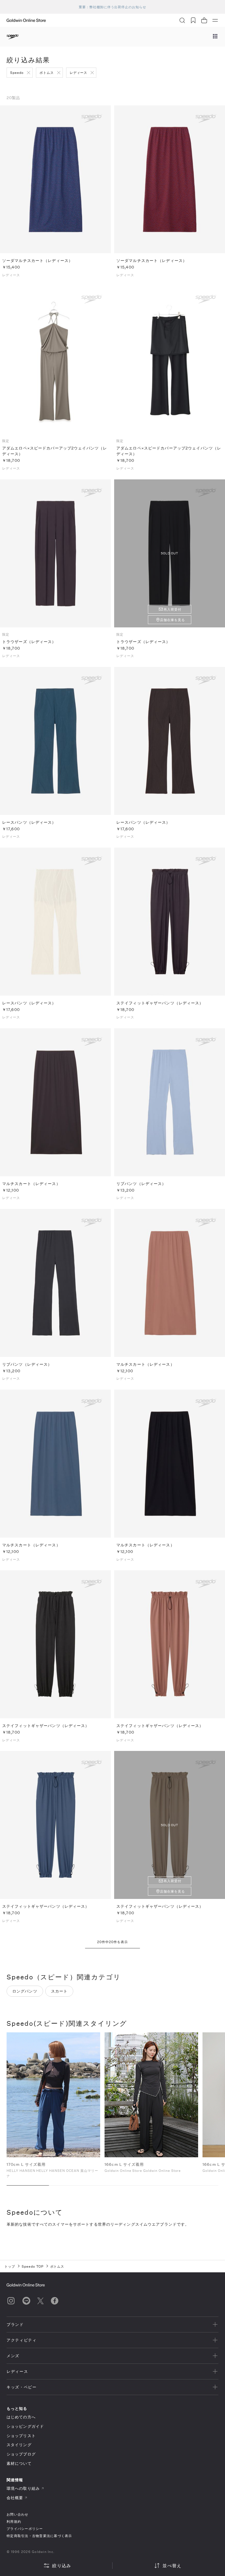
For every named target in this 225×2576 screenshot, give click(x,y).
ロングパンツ (25, 1991)
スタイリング (19, 2445)
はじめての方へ (21, 2417)
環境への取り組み (23, 2488)
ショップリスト (21, 2436)
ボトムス (47, 72)
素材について (19, 2463)
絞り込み (62, 2565)
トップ (10, 2266)
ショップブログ (21, 2454)
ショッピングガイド (25, 2426)
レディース (79, 72)
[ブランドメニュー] (215, 37)
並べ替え (172, 2565)
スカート (59, 1991)
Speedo (17, 72)
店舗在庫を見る (172, 620)
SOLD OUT (169, 553)
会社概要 (15, 2498)
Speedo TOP (33, 2266)
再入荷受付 (172, 609)
